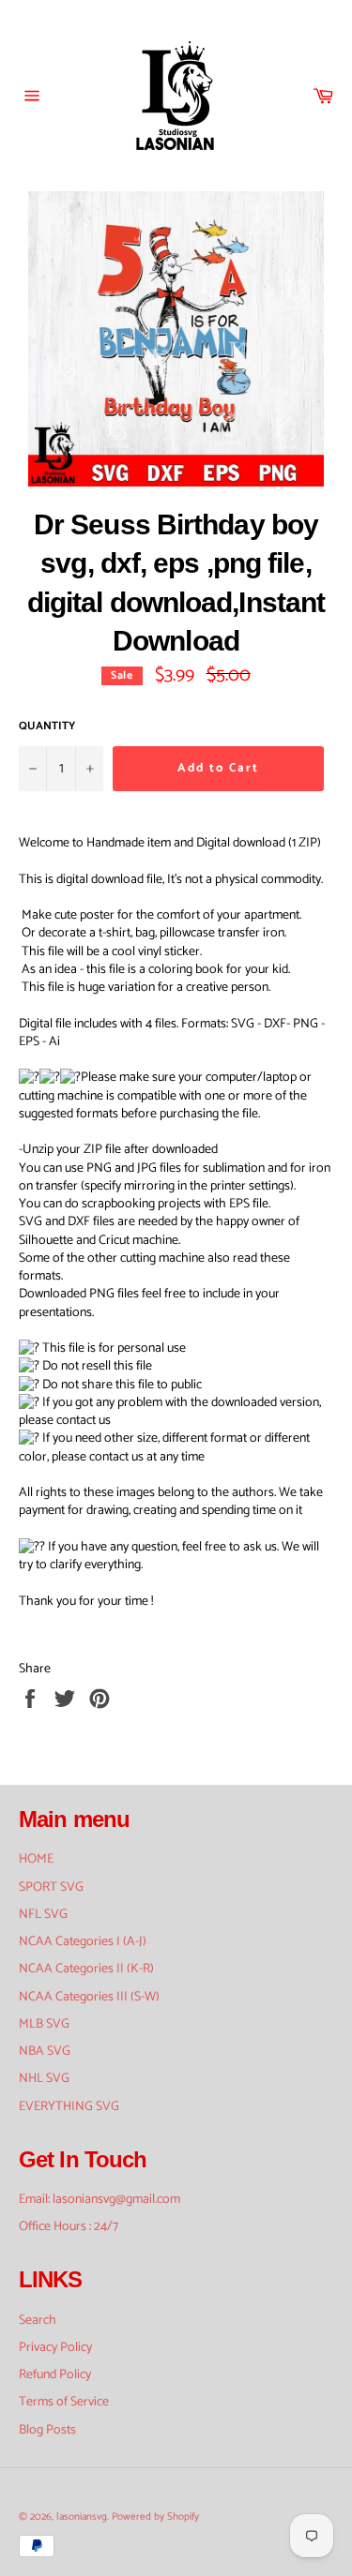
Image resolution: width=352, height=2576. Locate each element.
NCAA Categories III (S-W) (89, 1997)
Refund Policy (55, 2375)
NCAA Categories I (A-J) (83, 1942)
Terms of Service (64, 2402)
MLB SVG (44, 2024)
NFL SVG (43, 1915)
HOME (36, 1859)
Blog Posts (47, 2430)
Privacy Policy (55, 2348)
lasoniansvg (82, 2517)
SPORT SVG (51, 1887)
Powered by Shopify (155, 2517)
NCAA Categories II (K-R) (86, 1969)
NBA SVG (45, 2052)
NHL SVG (44, 2079)
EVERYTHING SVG (69, 2107)
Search (38, 2321)
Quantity (47, 727)
